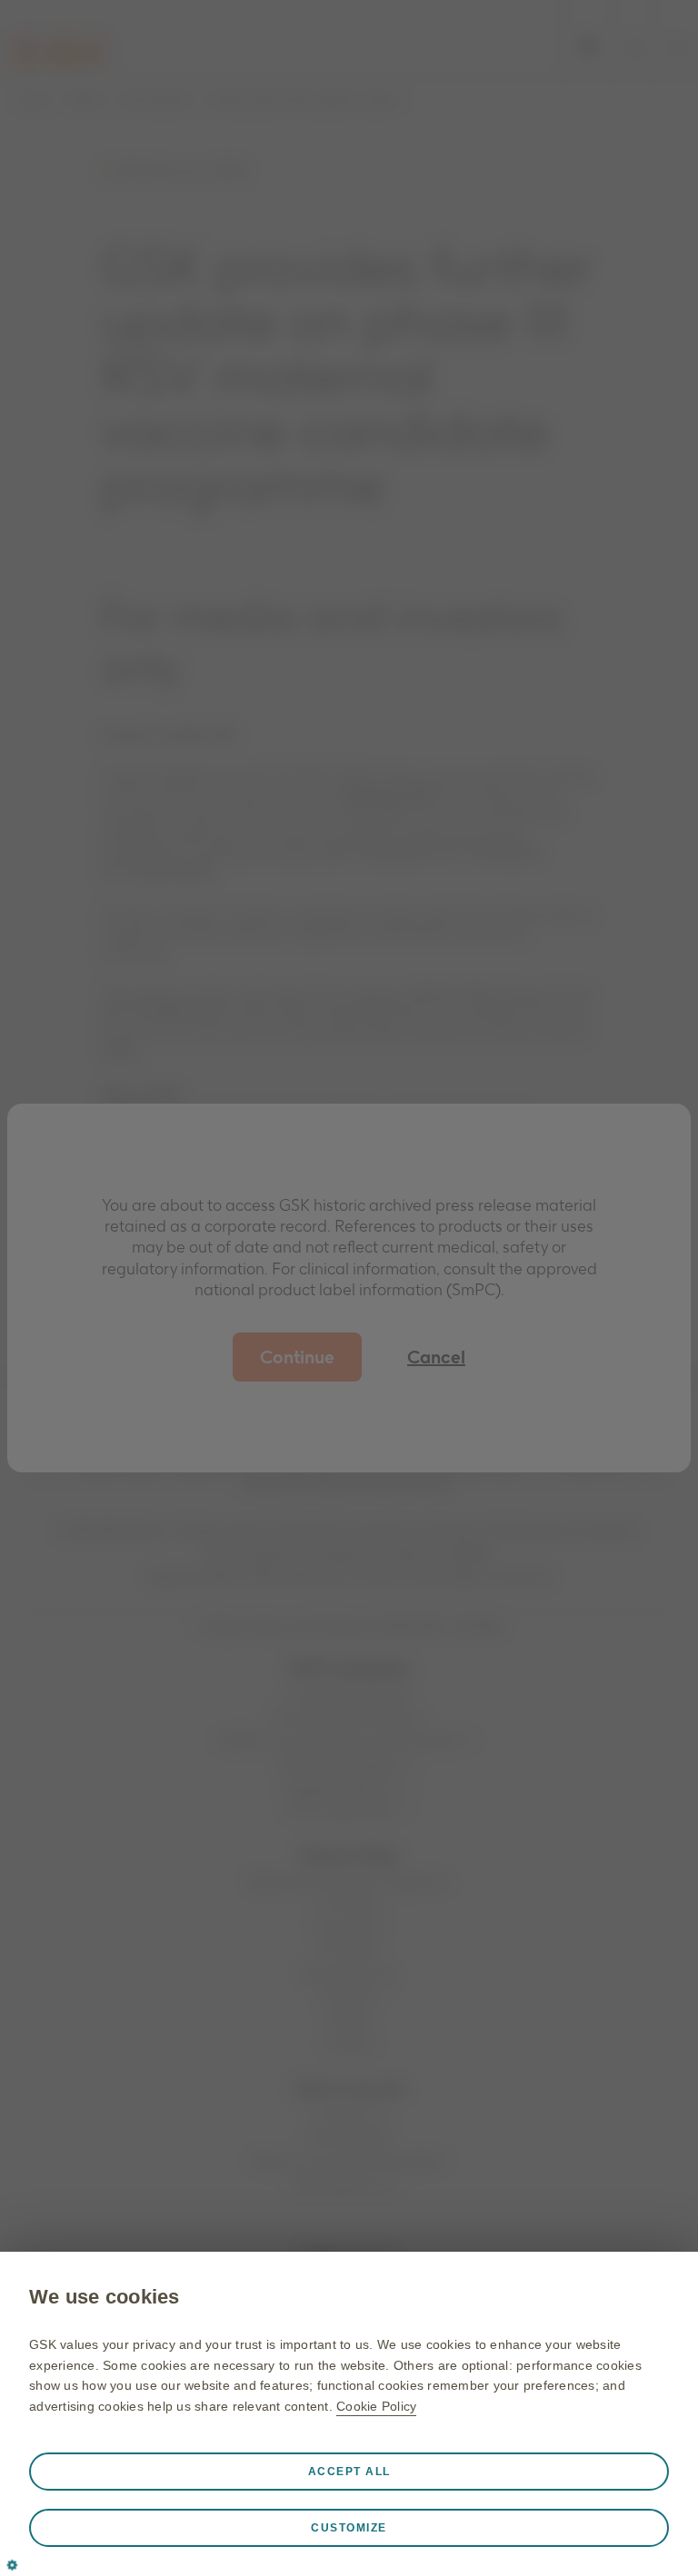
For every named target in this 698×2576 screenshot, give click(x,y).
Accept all (349, 2472)
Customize (349, 2528)
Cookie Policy (376, 2406)
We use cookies (105, 2297)
